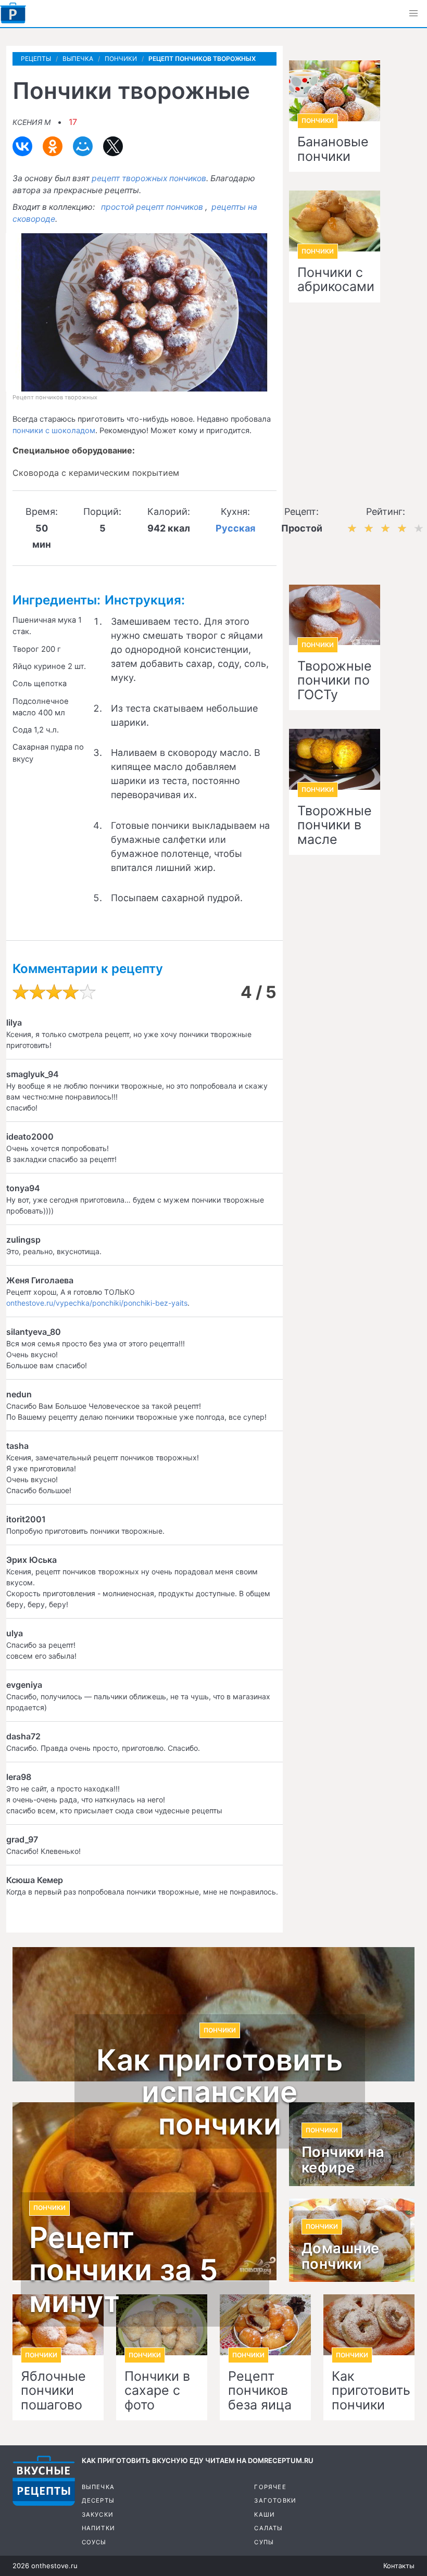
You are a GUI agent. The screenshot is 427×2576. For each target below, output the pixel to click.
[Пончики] (369, 2325)
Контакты (399, 2566)
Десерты (98, 2501)
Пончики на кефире (343, 2160)
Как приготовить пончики (369, 2391)
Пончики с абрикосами (335, 280)
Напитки (98, 2528)
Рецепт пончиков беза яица (260, 2391)
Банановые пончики (333, 149)
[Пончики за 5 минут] (145, 2192)
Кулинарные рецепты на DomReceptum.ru (44, 2481)
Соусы (94, 2542)
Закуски (98, 2515)
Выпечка (98, 2487)
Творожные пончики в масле (335, 825)
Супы (264, 2542)
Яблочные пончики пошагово (53, 2391)
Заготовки (275, 2501)
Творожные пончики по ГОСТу (335, 681)
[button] (413, 14)
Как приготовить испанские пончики (220, 2093)
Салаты (268, 2528)
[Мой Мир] (83, 146)
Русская (235, 528)
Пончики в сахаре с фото (157, 2391)
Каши (265, 2515)
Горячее (270, 2487)
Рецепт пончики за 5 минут (124, 2270)
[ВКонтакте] (22, 146)
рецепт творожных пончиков (149, 178)
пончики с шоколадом (54, 431)
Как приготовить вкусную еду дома (13, 13)
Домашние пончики (341, 2256)
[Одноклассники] (53, 146)
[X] (113, 146)
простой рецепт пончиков (152, 207)
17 (73, 122)
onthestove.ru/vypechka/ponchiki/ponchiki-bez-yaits (97, 1303)
